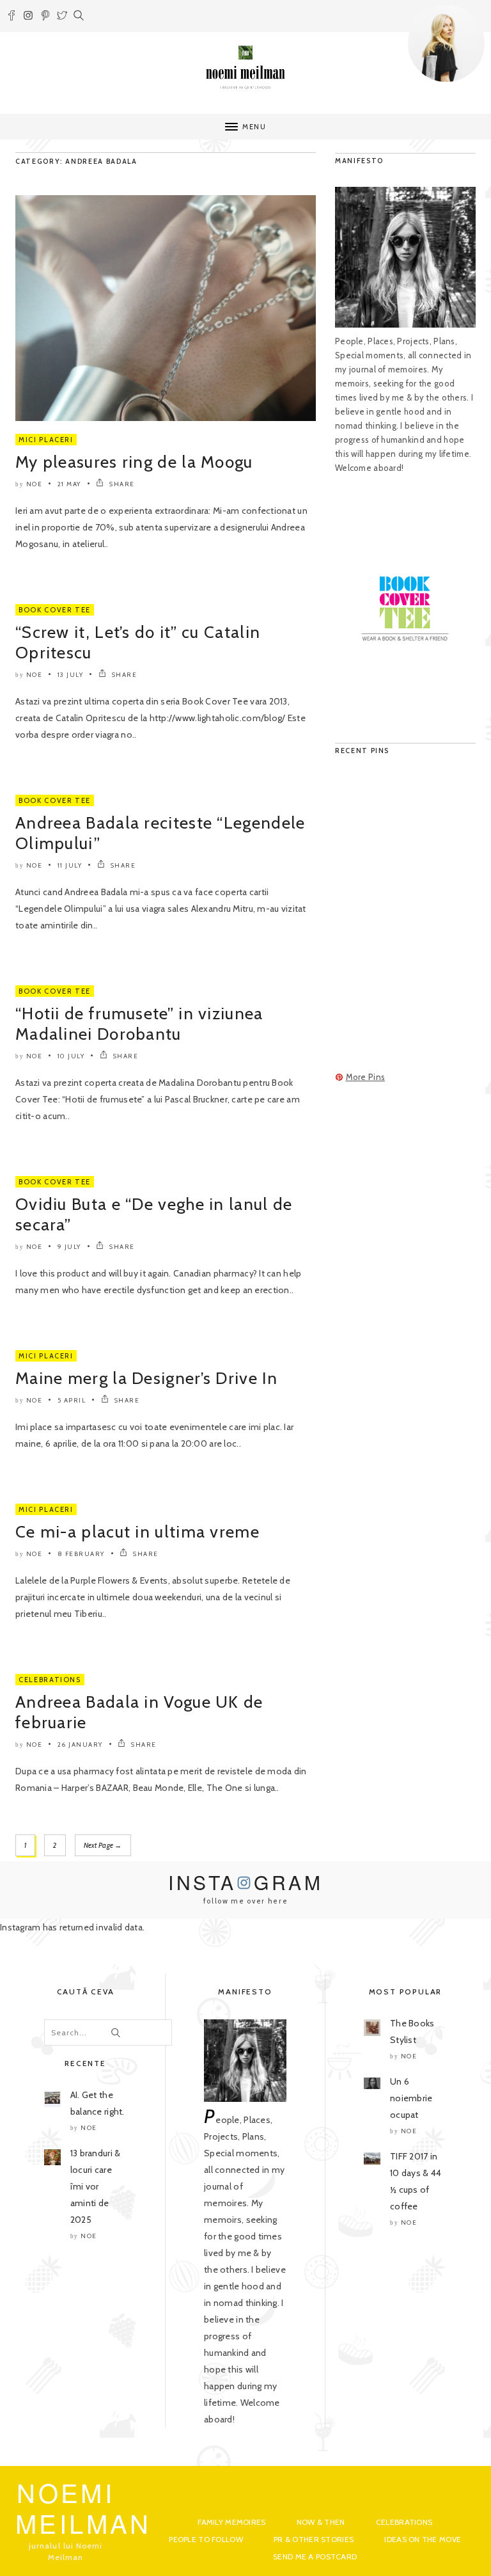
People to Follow (206, 2539)
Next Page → (103, 1845)
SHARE (121, 484)
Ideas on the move (423, 2539)
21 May (69, 484)
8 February (81, 1554)
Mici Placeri (46, 440)
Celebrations (50, 1680)
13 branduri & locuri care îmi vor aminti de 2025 (96, 2186)
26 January (80, 1745)
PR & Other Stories (314, 2539)
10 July (71, 1056)
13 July (71, 675)
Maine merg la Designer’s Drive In (146, 1378)
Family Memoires (231, 2522)
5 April (72, 1400)
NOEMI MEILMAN (83, 2507)
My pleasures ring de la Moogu (134, 462)
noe (35, 484)
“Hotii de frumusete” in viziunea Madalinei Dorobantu (139, 1024)
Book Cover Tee (55, 610)
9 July (69, 1247)
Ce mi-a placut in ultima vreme (137, 1532)
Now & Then (321, 2522)
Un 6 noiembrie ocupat (411, 2098)
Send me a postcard (315, 2556)
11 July (70, 865)
